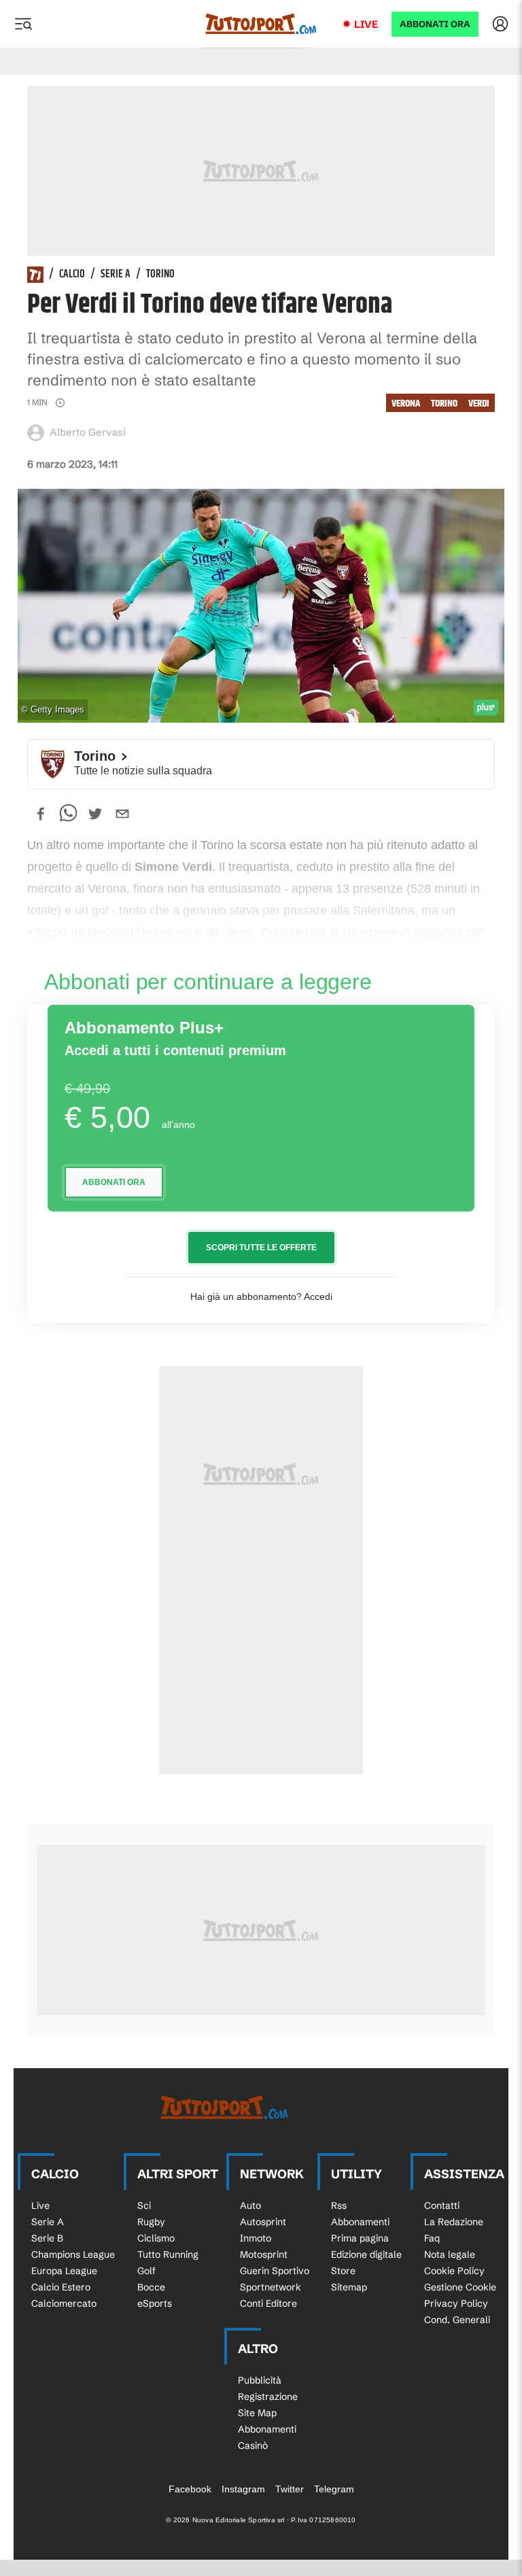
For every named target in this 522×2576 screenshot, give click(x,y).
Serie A (116, 275)
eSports (155, 2303)
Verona (406, 403)
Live (366, 24)
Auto (250, 2205)
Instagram (243, 2489)
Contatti (442, 2205)
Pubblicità (260, 2380)
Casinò (253, 2445)
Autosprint (263, 2222)
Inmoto (256, 2238)
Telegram (334, 2489)
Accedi (318, 1296)
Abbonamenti (360, 2222)
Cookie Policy (454, 2271)
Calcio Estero (61, 2287)
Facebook (190, 2489)
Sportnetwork (271, 2287)
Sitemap (349, 2287)
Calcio (72, 275)
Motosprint (264, 2254)
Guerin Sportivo (275, 2271)
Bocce (151, 2287)
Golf (146, 2271)
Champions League (73, 2254)
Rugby (151, 2222)
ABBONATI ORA (435, 24)
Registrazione (268, 2397)
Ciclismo (156, 2238)
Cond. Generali (457, 2320)
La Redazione (454, 2222)
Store (343, 2271)
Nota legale (450, 2254)
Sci (144, 2205)
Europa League (64, 2271)
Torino (160, 275)
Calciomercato (64, 2303)
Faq (432, 2238)
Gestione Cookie (460, 2287)
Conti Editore (268, 2303)
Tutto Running (168, 2254)
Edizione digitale (366, 2254)
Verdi (479, 403)
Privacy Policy (456, 2303)
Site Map (257, 2413)
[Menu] (23, 24)
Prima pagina (360, 2238)
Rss (339, 2205)
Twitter (290, 2489)
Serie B (47, 2238)
